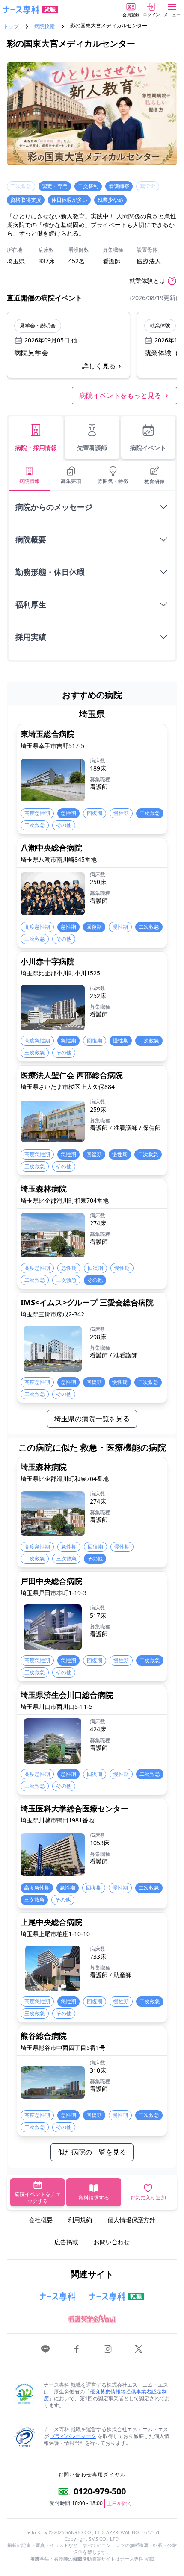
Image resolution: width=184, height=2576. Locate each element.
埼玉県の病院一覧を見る (92, 1419)
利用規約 (80, 2220)
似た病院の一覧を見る (92, 2152)
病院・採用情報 (36, 448)
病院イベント (148, 448)
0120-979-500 (100, 2491)
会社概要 (41, 2220)
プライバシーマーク (73, 2436)
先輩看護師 (92, 448)
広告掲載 (66, 2242)
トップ (11, 26)
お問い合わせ (112, 2242)
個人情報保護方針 (131, 2220)
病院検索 (45, 26)
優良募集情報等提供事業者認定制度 (105, 2395)
